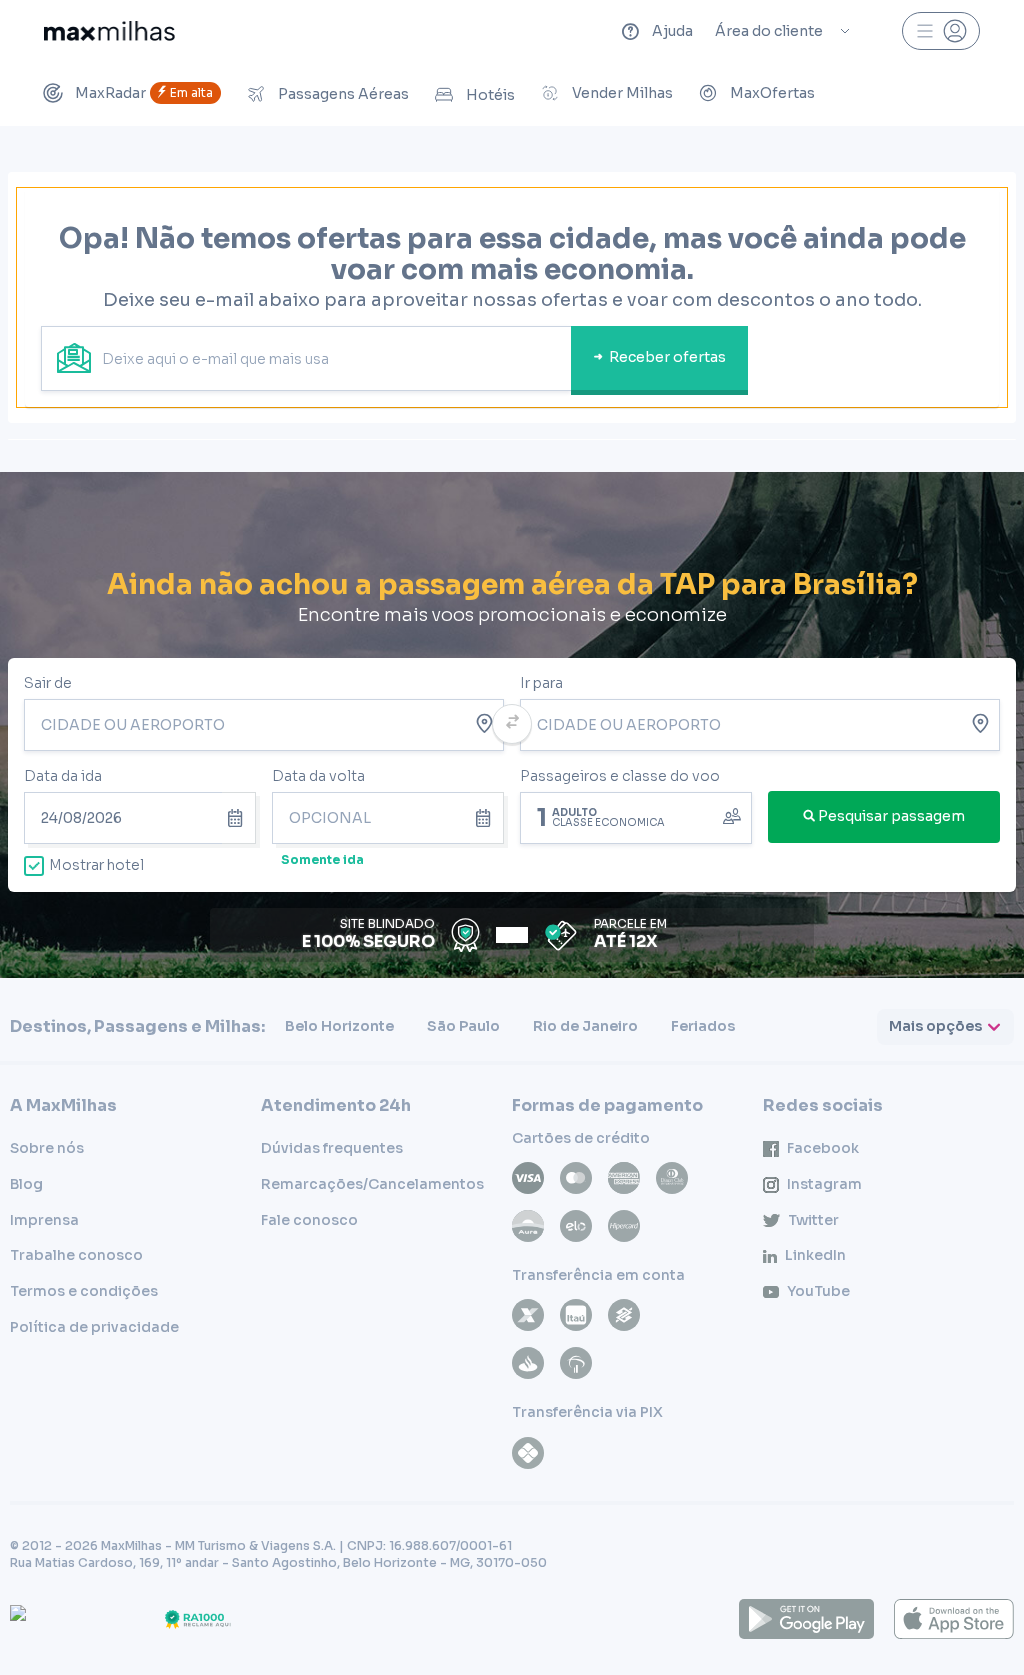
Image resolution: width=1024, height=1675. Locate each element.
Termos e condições (84, 1291)
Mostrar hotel (96, 865)
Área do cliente (769, 31)
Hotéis (490, 95)
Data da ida (63, 776)
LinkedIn (815, 1255)
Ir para (541, 683)
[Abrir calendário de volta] (487, 818)
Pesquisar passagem (891, 816)
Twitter (813, 1220)
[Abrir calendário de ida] (239, 818)
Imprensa (44, 1220)
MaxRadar (144, 93)
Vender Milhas (622, 93)
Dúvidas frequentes (332, 1148)
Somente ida (322, 859)
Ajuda (672, 31)
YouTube (818, 1291)
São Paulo (463, 1026)
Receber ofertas (667, 357)
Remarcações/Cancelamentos (372, 1184)
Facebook (823, 1148)
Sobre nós (47, 1148)
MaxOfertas (772, 93)
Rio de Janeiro (585, 1026)
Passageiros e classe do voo (620, 776)
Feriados (703, 1026)
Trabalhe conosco (76, 1255)
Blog (26, 1184)
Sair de (48, 683)
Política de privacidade (94, 1327)
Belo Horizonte (339, 1026)
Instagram (824, 1184)
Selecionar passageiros (636, 816)
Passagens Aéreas (343, 94)
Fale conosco (309, 1220)
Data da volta (318, 776)
